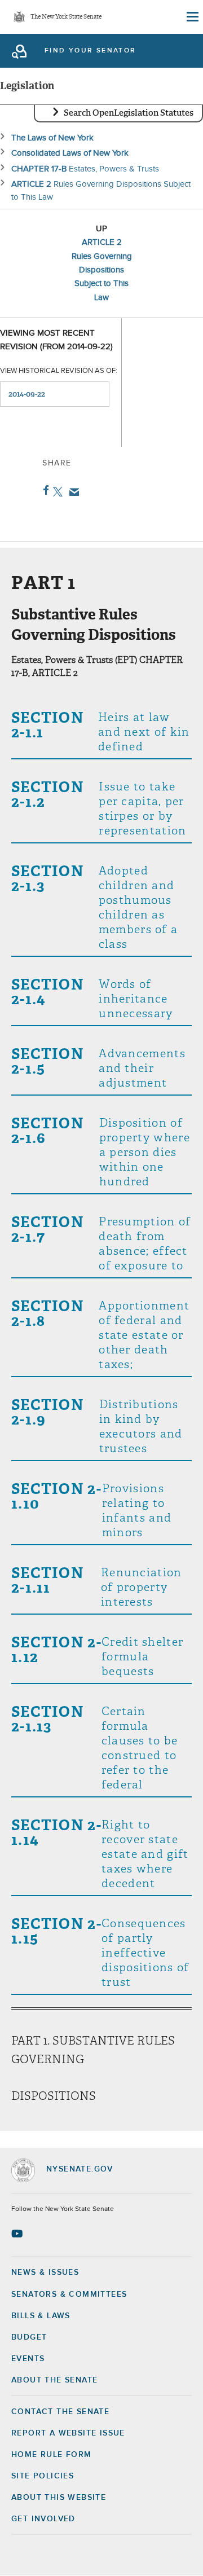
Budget (29, 2337)
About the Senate (54, 2380)
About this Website (59, 2498)
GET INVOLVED (43, 2519)
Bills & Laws (41, 2316)
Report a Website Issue (68, 2433)
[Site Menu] (192, 17)
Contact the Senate (60, 2412)
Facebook (44, 490)
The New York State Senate (66, 17)
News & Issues (45, 2272)
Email (72, 492)
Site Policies (43, 2476)
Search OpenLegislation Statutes (129, 113)
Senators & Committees (69, 2294)
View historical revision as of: (59, 371)
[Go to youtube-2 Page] (18, 2234)
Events (28, 2359)
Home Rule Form (52, 2455)
